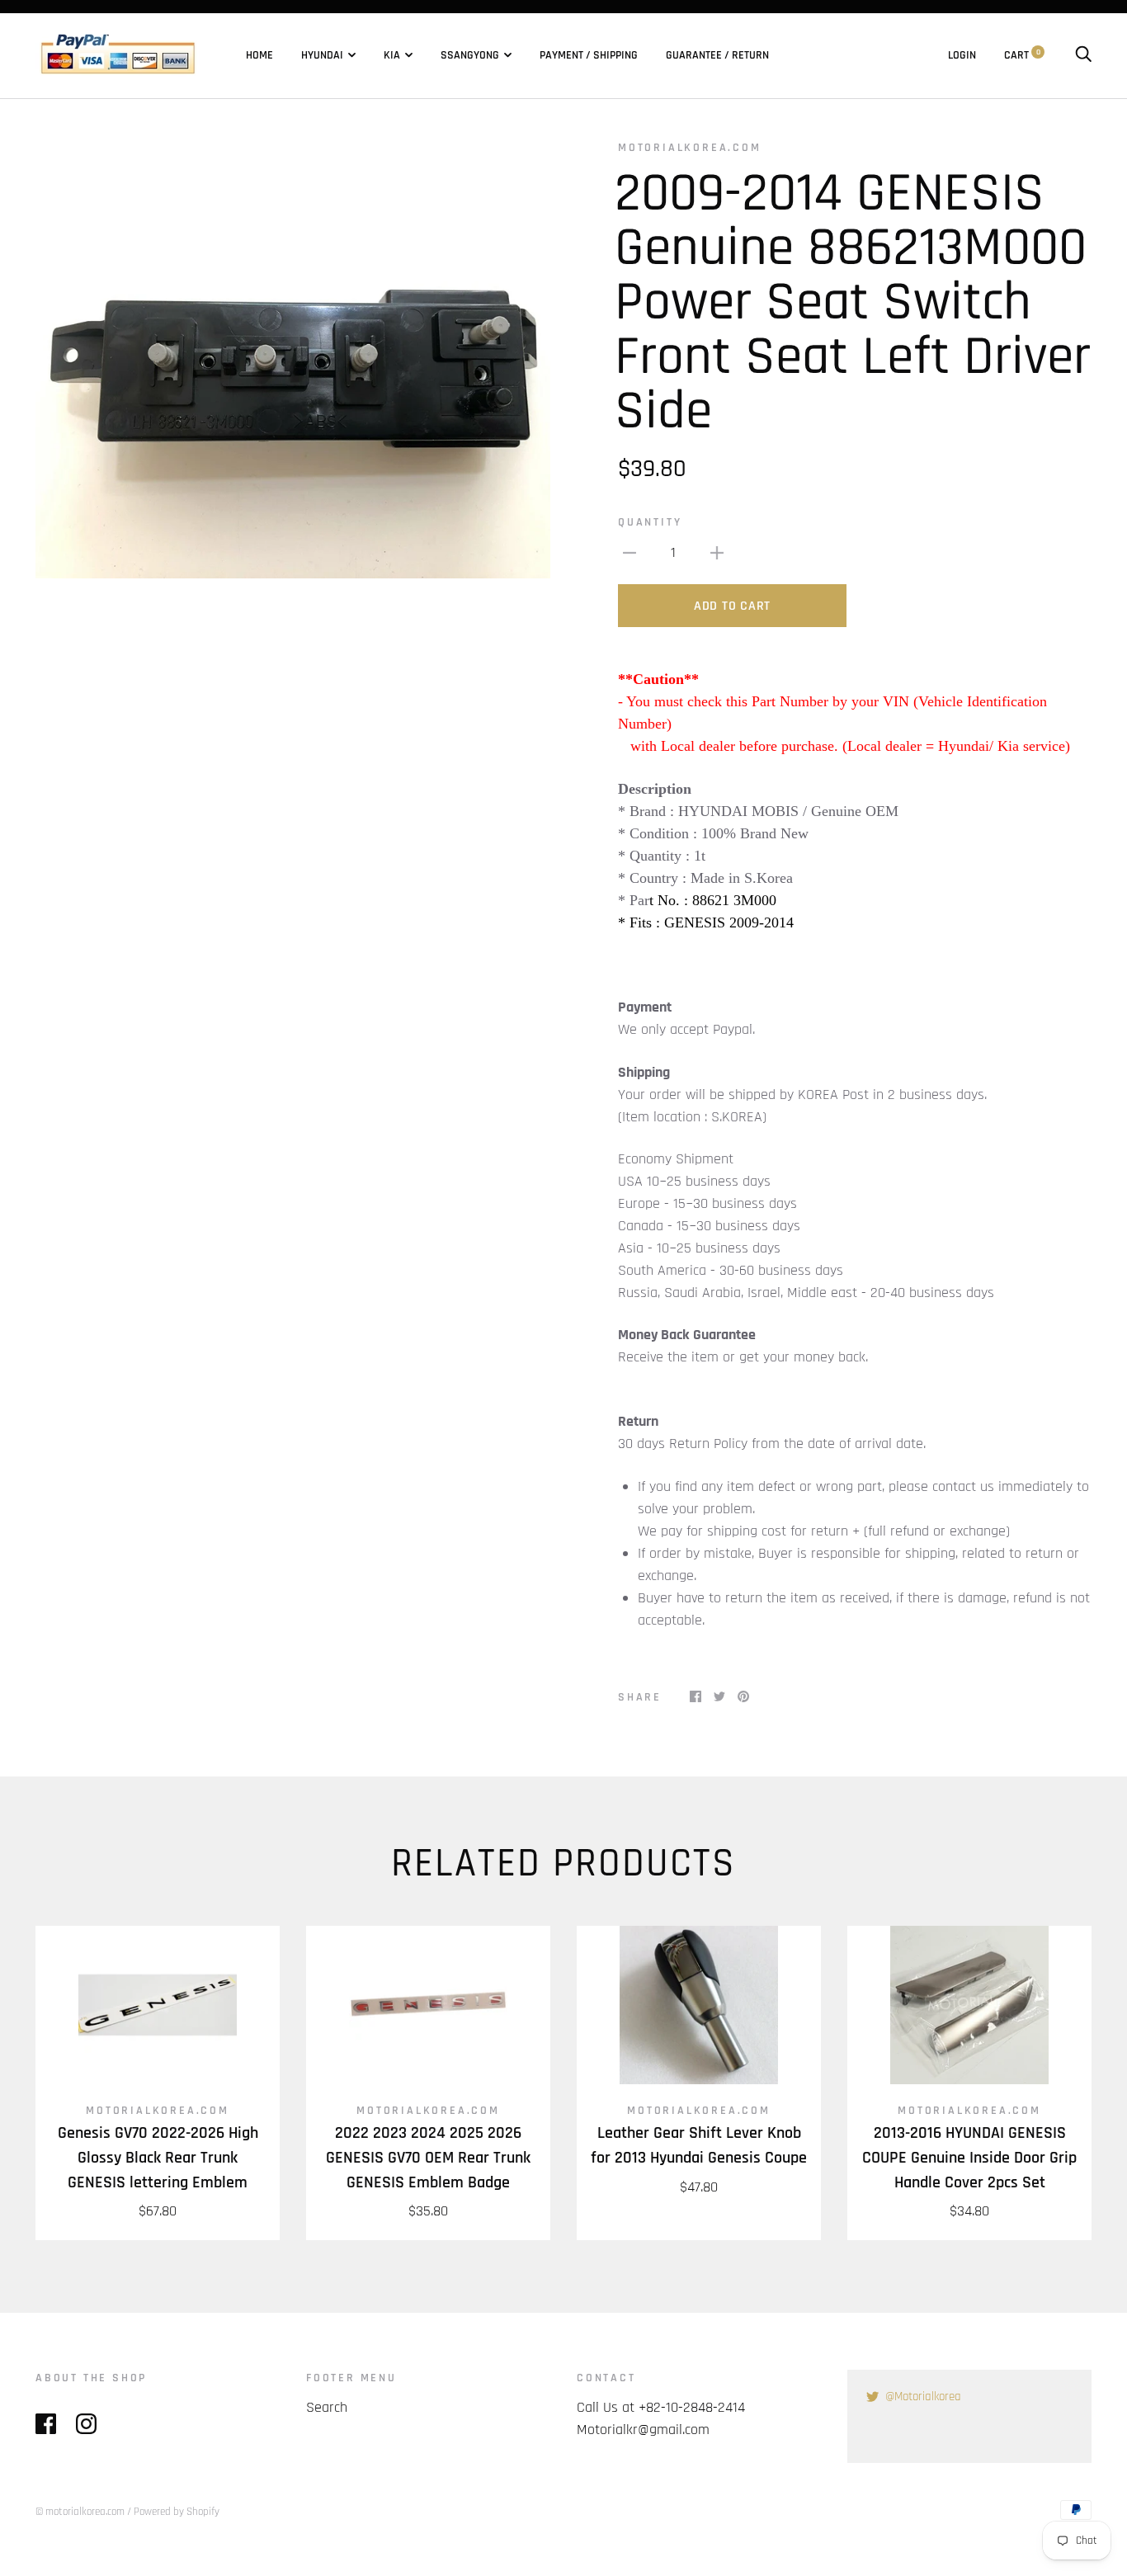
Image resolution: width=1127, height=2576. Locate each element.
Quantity (650, 522)
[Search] (1083, 55)
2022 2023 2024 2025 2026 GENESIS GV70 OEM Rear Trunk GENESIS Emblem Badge (428, 2158)
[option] (293, 359)
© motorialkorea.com (80, 2512)
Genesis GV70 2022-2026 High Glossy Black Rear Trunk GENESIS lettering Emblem (158, 2158)
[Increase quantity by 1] (717, 552)
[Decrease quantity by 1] (630, 552)
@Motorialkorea (923, 2397)
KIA (392, 55)
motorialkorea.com (690, 148)
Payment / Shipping (589, 55)
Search (327, 2407)
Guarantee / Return (717, 55)
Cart (1022, 55)
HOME (259, 55)
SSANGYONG (470, 55)
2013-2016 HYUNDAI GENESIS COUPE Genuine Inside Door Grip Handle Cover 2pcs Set (969, 2158)
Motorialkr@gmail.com (643, 2430)
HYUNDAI (322, 55)
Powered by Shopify (177, 2512)
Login (962, 55)
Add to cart (732, 606)
